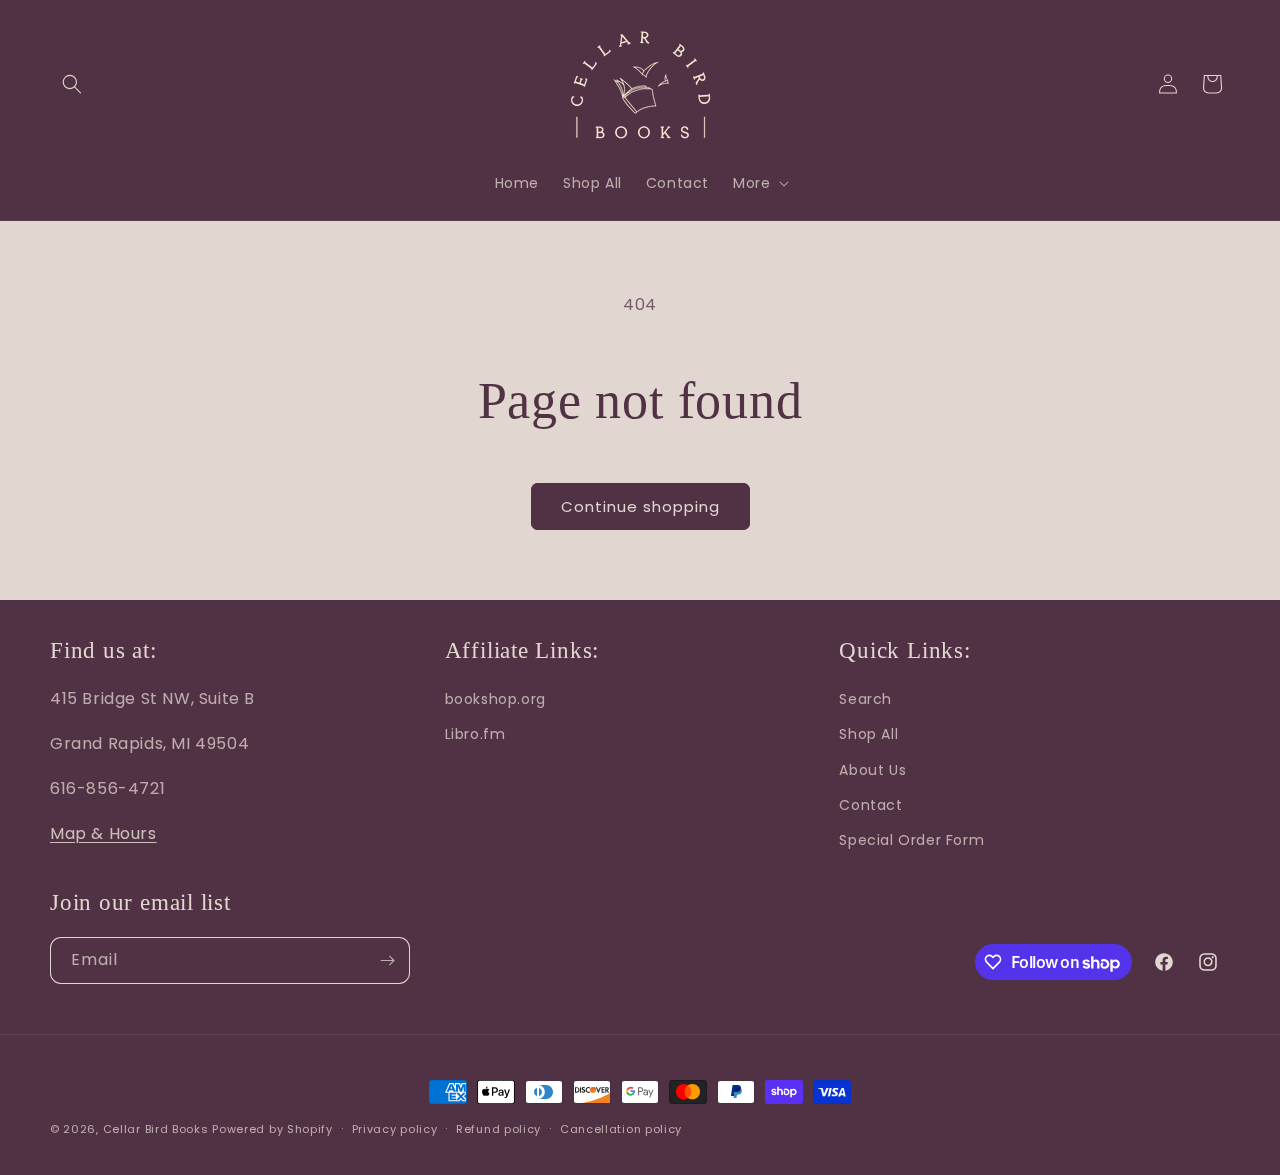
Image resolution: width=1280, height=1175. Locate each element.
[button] (72, 84)
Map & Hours (103, 833)
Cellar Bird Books (156, 1129)
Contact (870, 805)
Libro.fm (475, 734)
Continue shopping (640, 506)
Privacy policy (395, 1129)
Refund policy (498, 1129)
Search (865, 699)
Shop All (868, 734)
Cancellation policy (621, 1129)
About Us (872, 770)
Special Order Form (911, 840)
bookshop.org (495, 699)
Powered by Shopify (272, 1129)
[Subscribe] (387, 960)
